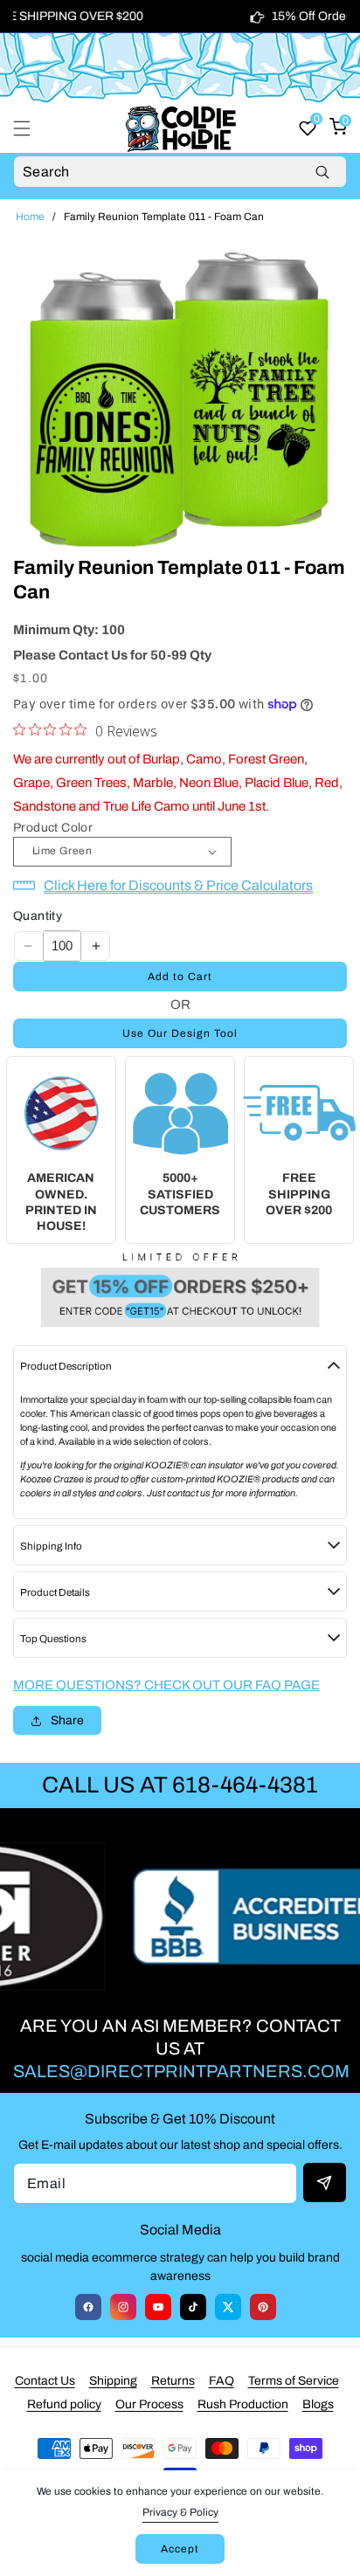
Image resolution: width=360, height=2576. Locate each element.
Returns (173, 2381)
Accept (180, 2549)
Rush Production (243, 2404)
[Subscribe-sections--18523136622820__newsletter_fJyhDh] (325, 2182)
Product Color (53, 828)
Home (30, 217)
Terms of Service (294, 2381)
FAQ (222, 2381)
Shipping (113, 2381)
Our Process (149, 2404)
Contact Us (45, 2381)
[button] (32, 128)
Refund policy (64, 2404)
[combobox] (180, 172)
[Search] (322, 172)
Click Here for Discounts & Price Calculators (178, 885)
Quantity (38, 916)
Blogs (318, 2404)
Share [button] (67, 1720)
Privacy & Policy (180, 2512)
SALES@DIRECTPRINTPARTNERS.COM (181, 2071)
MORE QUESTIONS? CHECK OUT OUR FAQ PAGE (166, 1685)
